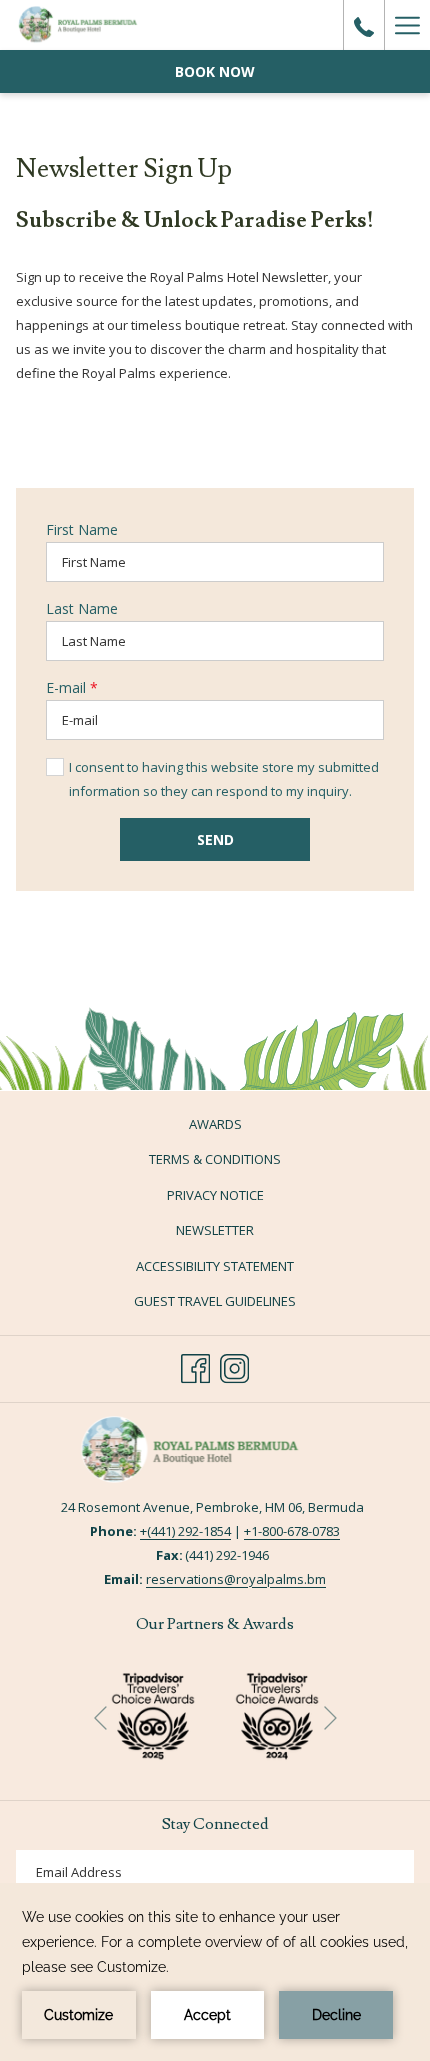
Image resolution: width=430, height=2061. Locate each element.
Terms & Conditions (215, 1159)
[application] (215, 1972)
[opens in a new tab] (277, 1713)
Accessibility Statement (215, 1266)
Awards (215, 1124)
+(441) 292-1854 (185, 1531)
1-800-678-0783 (295, 1531)
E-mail (72, 687)
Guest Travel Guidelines (215, 1301)
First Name (82, 529)
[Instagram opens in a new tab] (234, 1366)
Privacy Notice (215, 1195)
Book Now (215, 71)
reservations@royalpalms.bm (236, 1579)
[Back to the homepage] (91, 25)
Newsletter (215, 1230)
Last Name (82, 608)
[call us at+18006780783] (364, 24)
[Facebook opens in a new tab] (195, 1366)
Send (215, 839)
